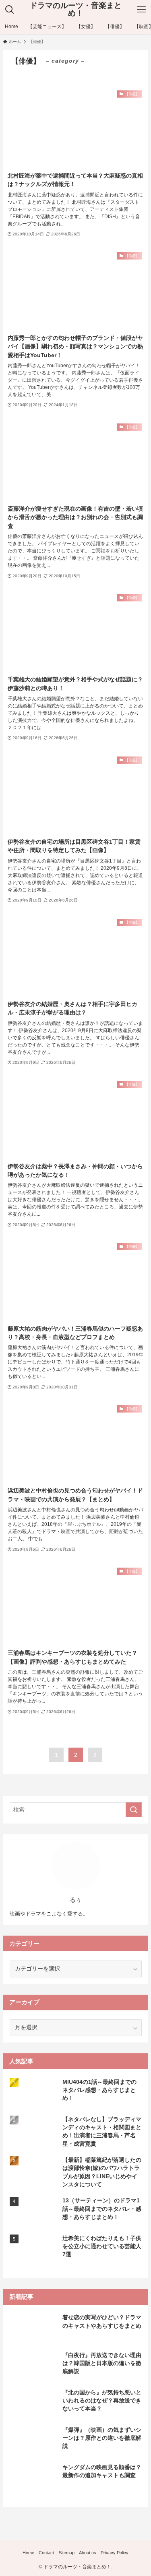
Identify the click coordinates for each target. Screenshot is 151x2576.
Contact (46, 2553)
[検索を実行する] (134, 1810)
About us (88, 2553)
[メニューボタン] (141, 10)
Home (28, 2553)
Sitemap (67, 2553)
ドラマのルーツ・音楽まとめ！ (76, 10)
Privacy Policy (115, 2553)
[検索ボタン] (10, 10)
